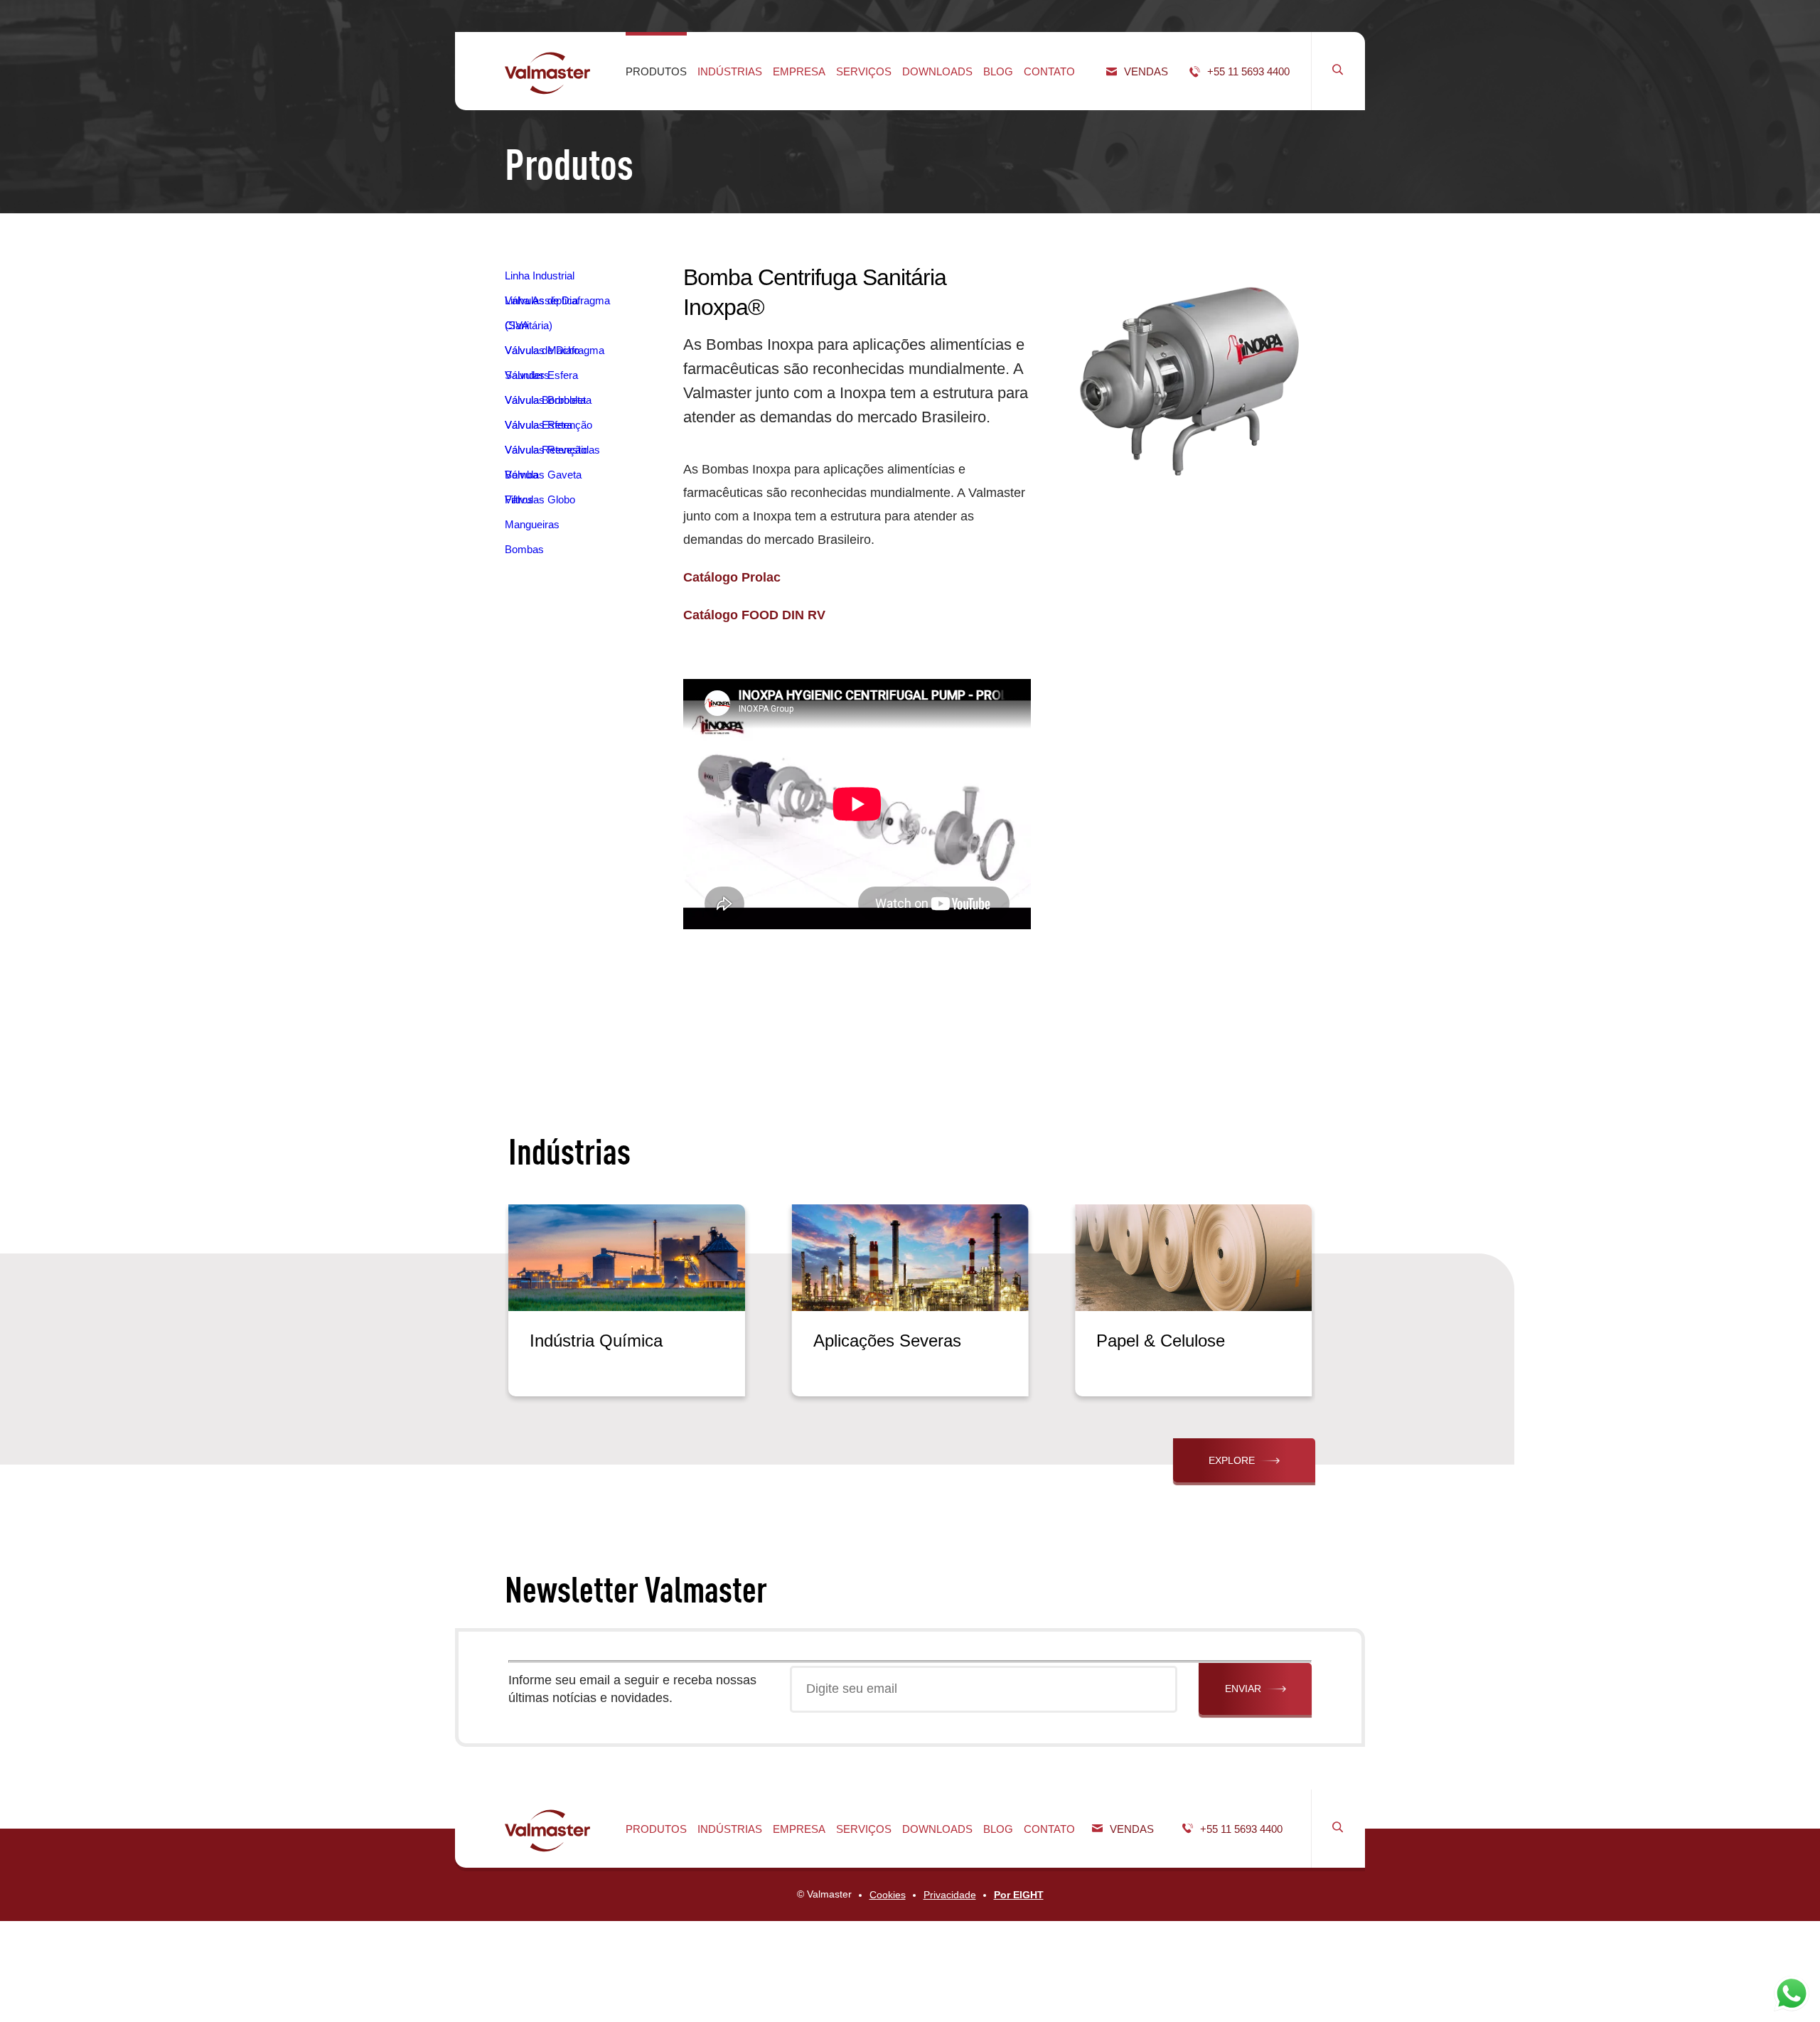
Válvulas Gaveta (543, 475)
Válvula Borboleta (545, 400)
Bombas (524, 549)
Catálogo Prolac (732, 577)
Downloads (937, 71)
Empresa (799, 71)
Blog (998, 71)
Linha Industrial (540, 276)
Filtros (519, 499)
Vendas (1146, 71)
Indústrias (730, 71)
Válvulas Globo (540, 499)
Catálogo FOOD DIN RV (754, 615)
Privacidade (950, 1895)
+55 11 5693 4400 (1248, 71)
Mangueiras (532, 524)
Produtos (656, 71)
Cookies (888, 1895)
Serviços (864, 71)
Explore (1232, 1460)
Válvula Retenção (546, 450)
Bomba (521, 475)
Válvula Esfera (539, 425)
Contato (1049, 71)
